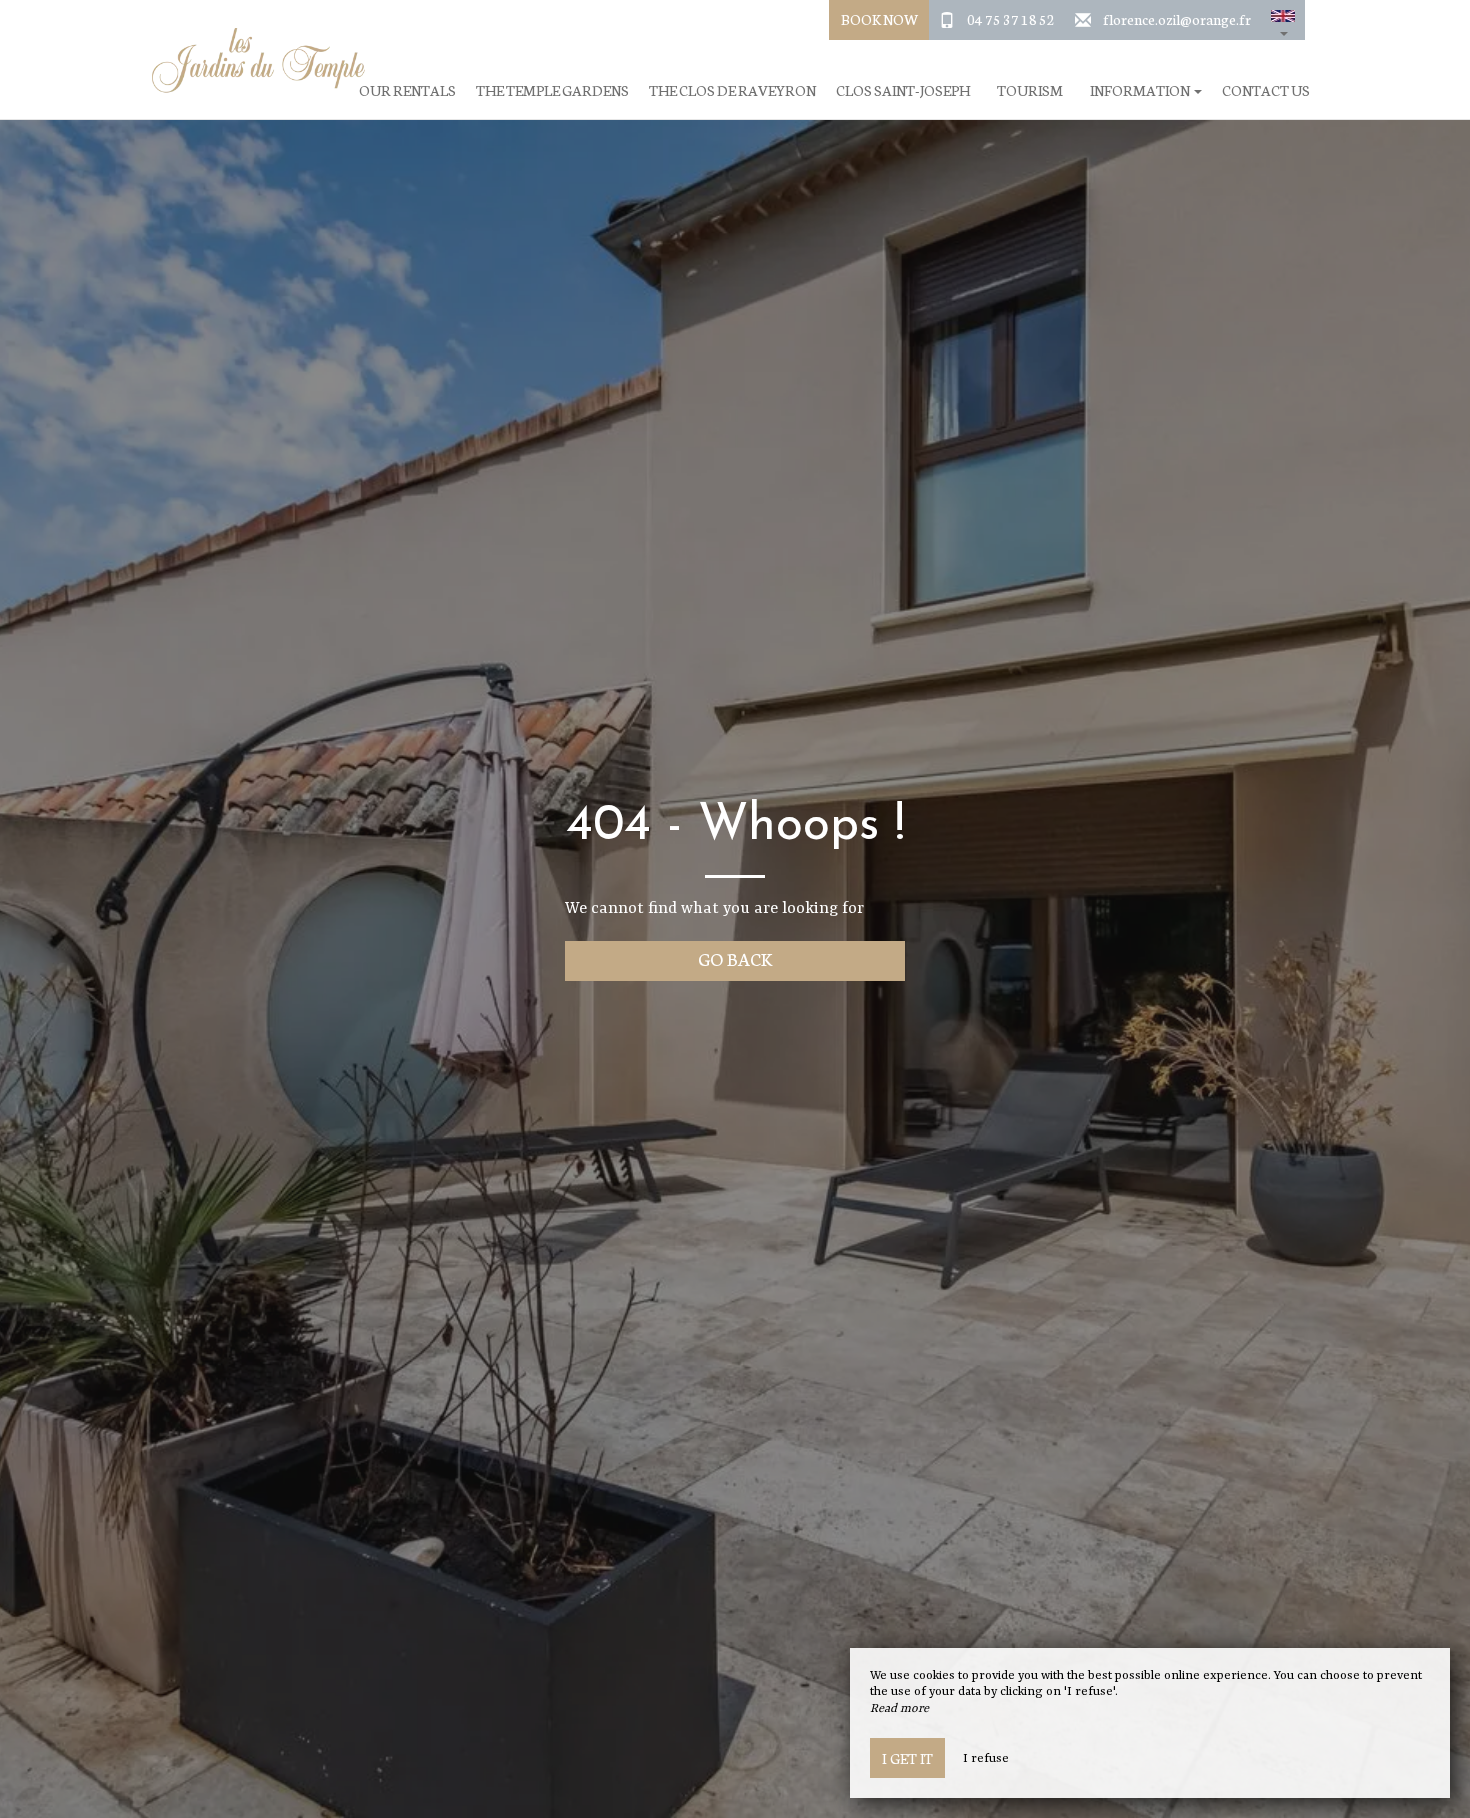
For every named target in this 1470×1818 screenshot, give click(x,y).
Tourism (1030, 90)
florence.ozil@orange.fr (1177, 19)
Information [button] (1141, 90)
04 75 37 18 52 (1011, 19)
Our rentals (407, 90)
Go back (735, 958)
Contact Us (1266, 90)
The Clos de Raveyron (732, 90)
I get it (907, 1758)
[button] (1283, 20)
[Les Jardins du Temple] (250, 60)
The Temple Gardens (552, 90)
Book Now (879, 19)
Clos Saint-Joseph (903, 90)
